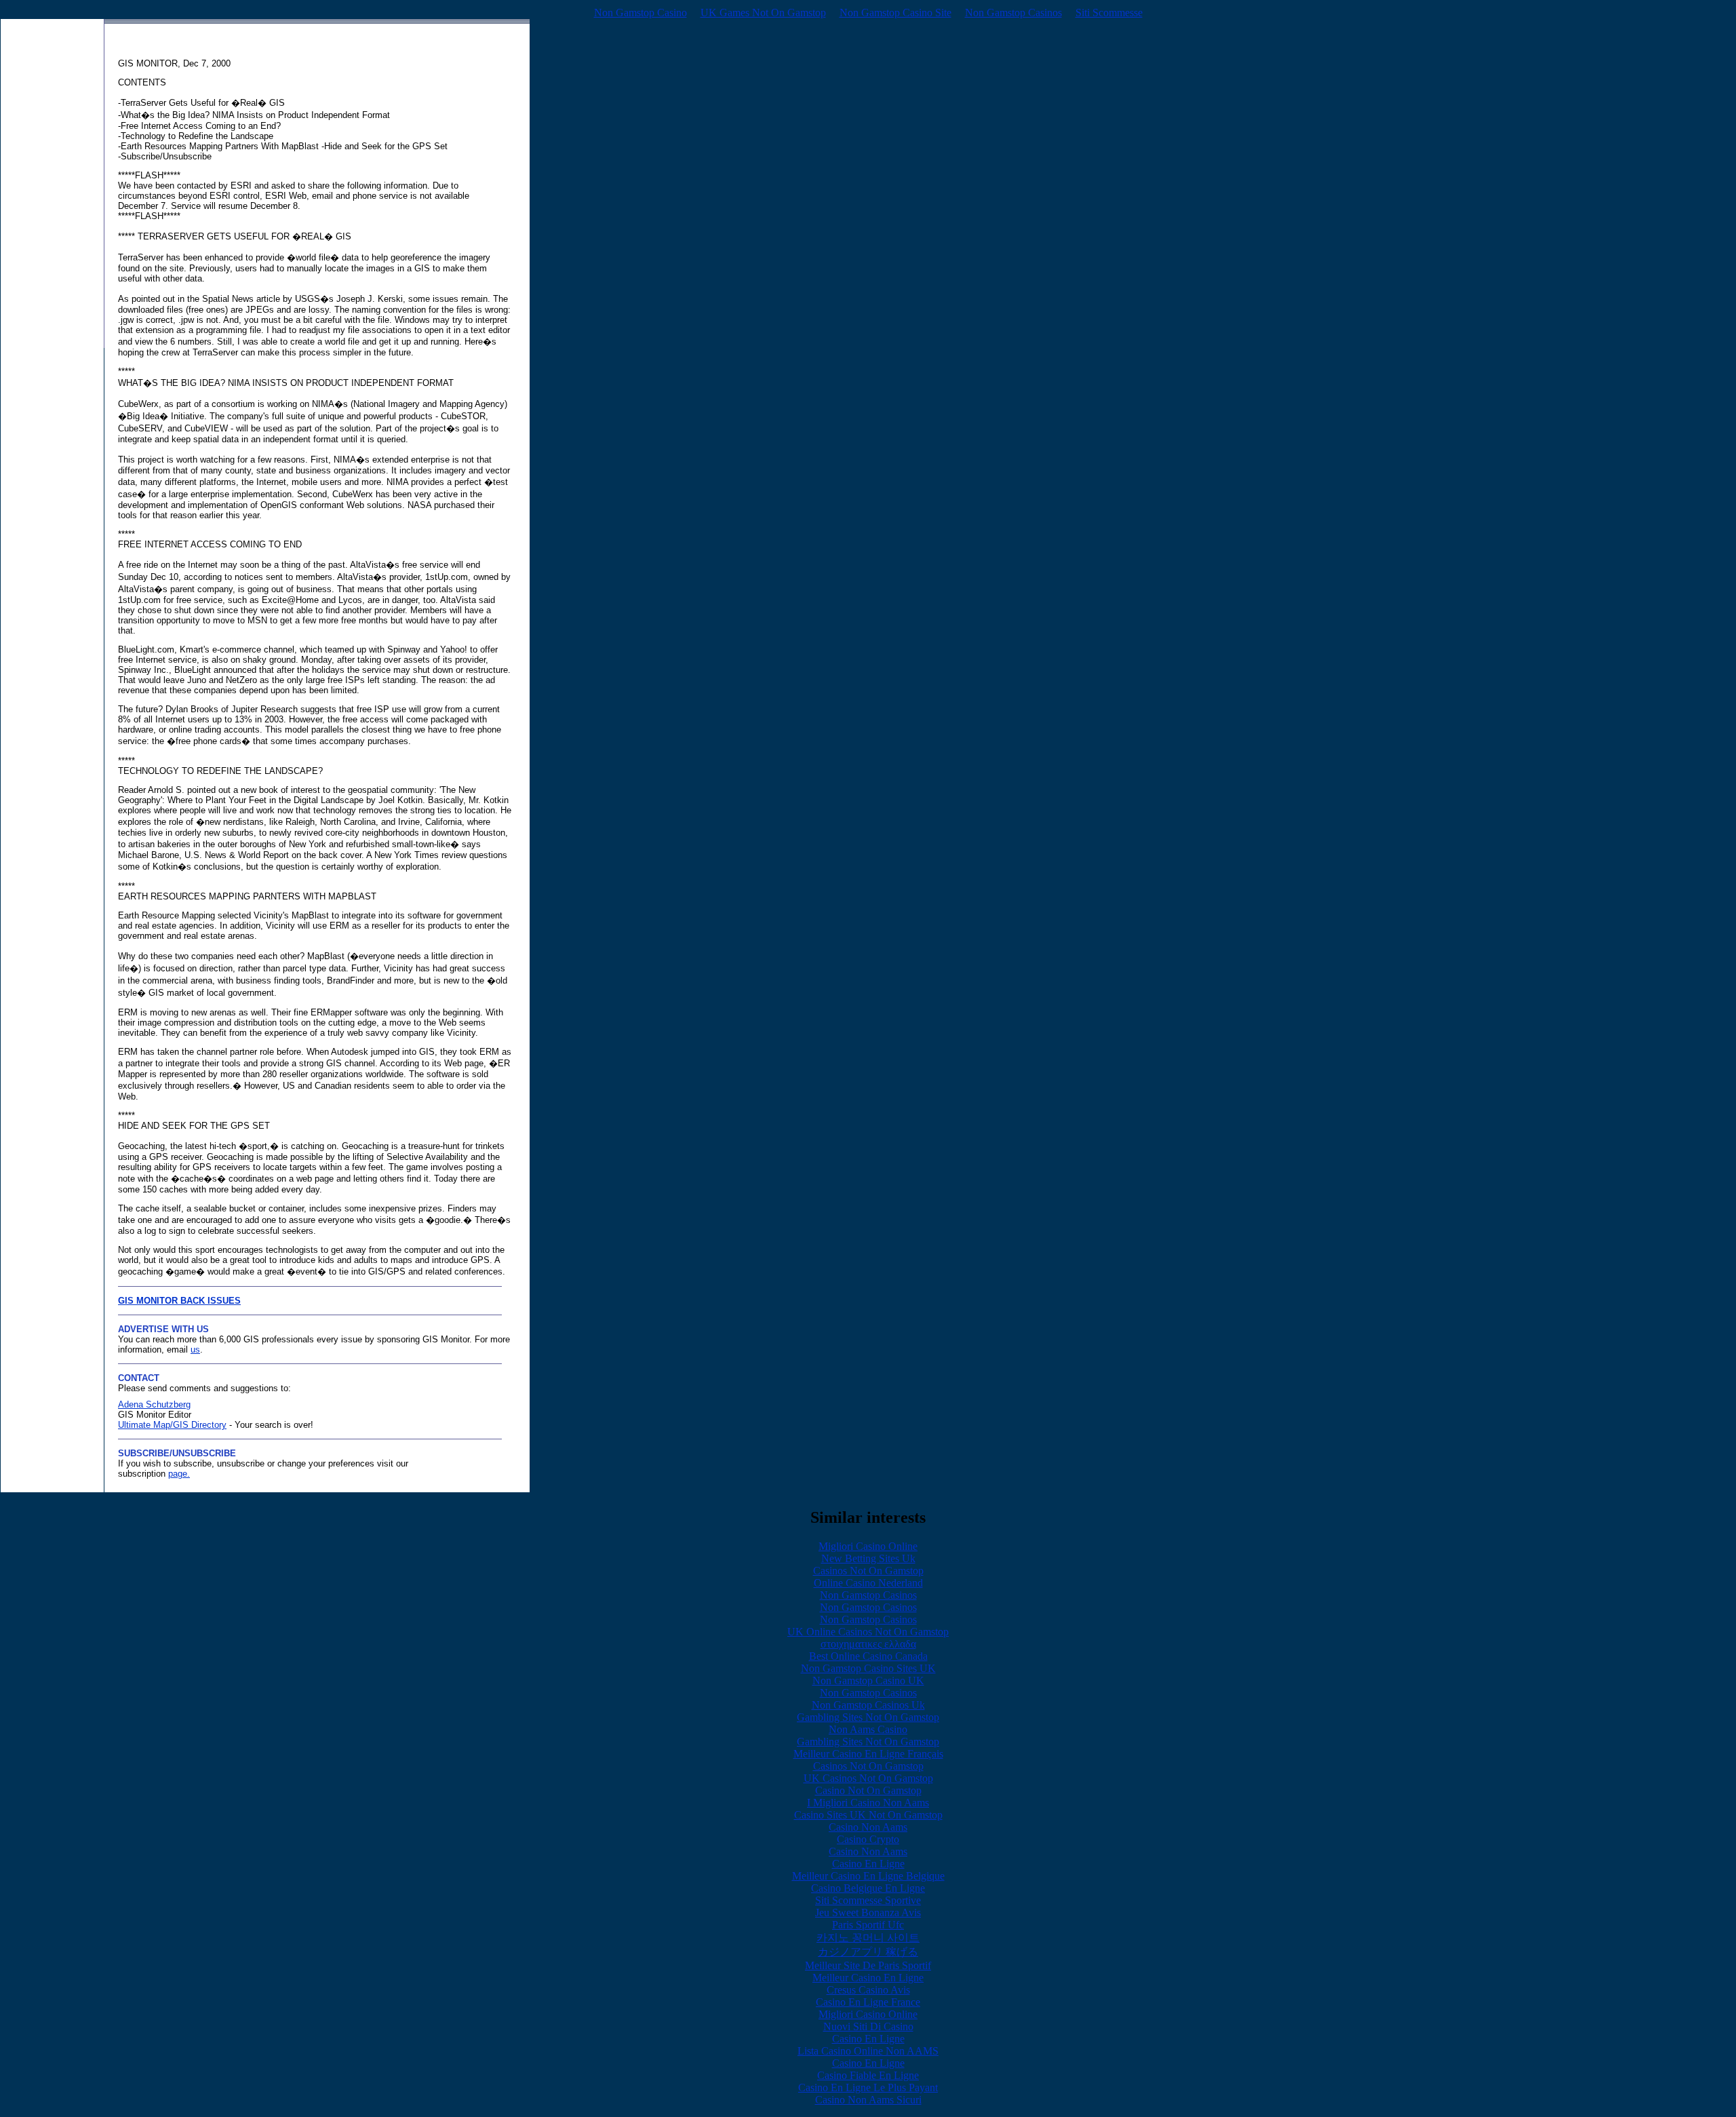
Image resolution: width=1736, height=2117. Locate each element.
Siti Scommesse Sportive (868, 1900)
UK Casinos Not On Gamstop (868, 1778)
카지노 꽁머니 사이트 (868, 1938)
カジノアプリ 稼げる (868, 1952)
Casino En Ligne (868, 1864)
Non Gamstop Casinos (1013, 13)
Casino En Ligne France (868, 2002)
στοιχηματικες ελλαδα (868, 1644)
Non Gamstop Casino (640, 13)
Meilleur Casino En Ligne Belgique (868, 1876)
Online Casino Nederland (868, 1583)
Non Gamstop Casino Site (895, 13)
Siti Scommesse (1109, 13)
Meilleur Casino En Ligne (868, 1978)
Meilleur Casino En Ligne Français (868, 1754)
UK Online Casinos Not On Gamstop (868, 1632)
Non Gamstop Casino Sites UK (868, 1668)
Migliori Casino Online (868, 1546)
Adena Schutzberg (154, 1404)
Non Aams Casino (868, 1729)
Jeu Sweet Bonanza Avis (868, 1912)
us (195, 1349)
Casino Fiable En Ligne (868, 2075)
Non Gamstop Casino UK (868, 1681)
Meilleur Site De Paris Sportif (868, 1965)
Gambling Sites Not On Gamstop (868, 1717)
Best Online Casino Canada (868, 1656)
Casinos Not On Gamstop (868, 1571)
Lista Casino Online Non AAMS (868, 2051)
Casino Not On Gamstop (868, 1790)
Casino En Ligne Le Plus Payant (868, 2087)
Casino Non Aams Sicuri (868, 2100)
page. (179, 1474)
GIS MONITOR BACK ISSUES (179, 1301)
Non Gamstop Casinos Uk (868, 1705)
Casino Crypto (868, 1839)
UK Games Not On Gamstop (763, 13)
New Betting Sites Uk (868, 1558)
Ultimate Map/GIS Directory (172, 1425)
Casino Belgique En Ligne (868, 1888)
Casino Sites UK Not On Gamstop (868, 1815)
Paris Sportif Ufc (868, 1925)
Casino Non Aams (868, 1827)
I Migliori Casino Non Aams (868, 1803)
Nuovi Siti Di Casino (868, 2026)
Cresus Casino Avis (868, 1990)
